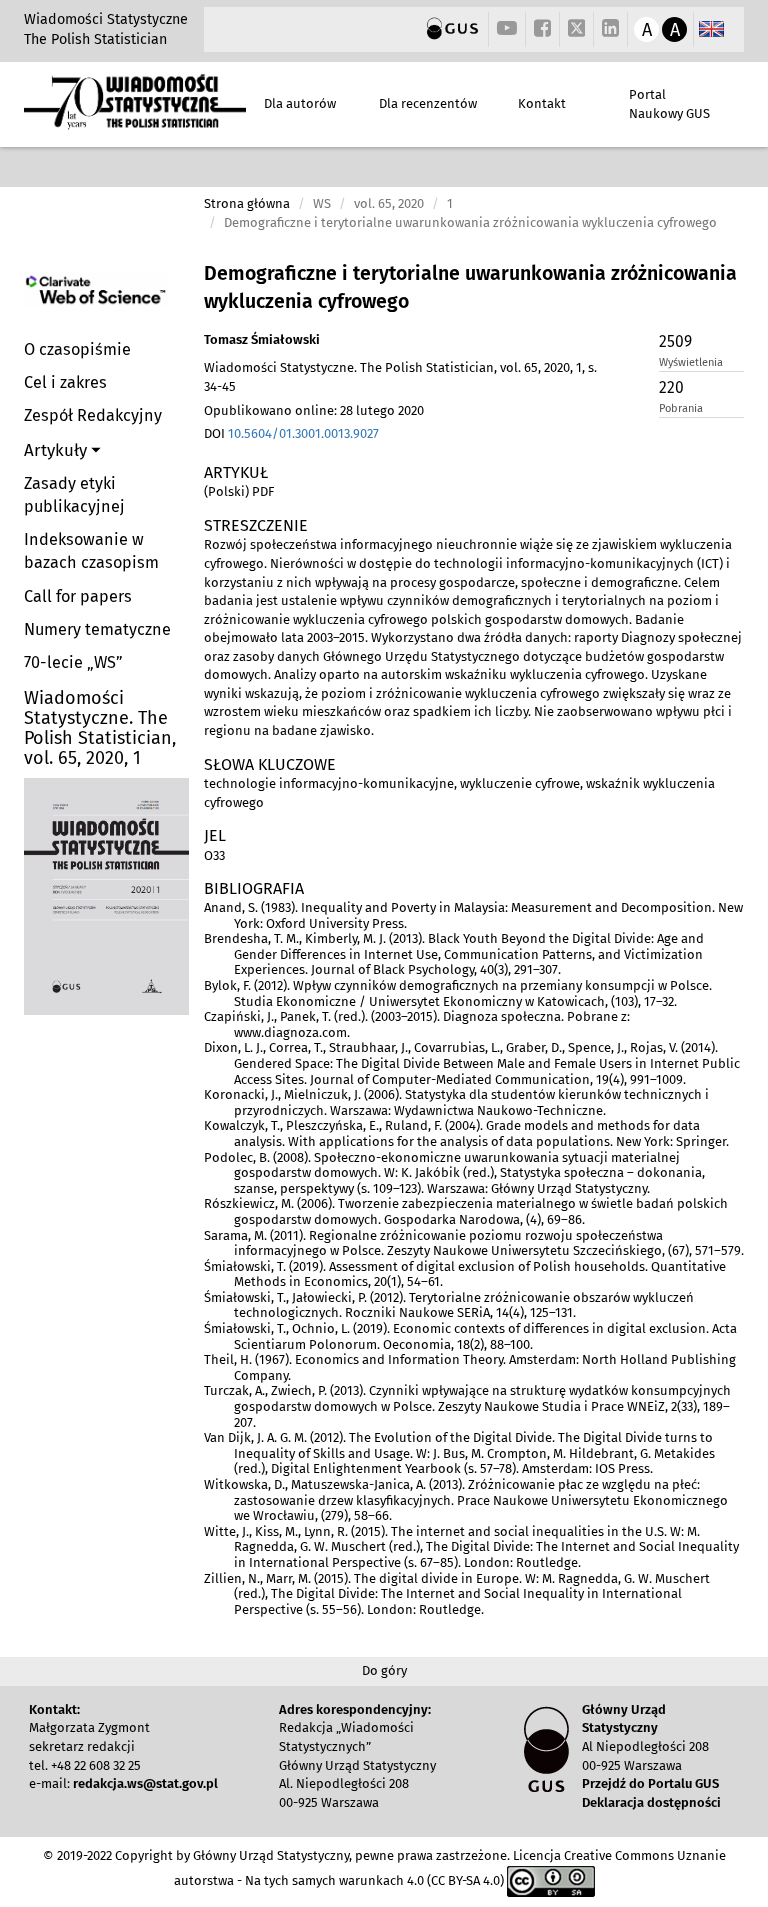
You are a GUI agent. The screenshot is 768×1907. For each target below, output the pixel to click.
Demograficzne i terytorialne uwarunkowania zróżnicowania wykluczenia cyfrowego (470, 287)
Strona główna (247, 203)
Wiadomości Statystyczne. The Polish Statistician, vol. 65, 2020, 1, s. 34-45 (400, 377)
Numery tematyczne (97, 629)
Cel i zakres (65, 382)
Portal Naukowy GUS (669, 104)
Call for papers (78, 596)
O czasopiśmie (77, 349)
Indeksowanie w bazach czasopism (91, 551)
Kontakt (542, 103)
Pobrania (681, 408)
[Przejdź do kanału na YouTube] (507, 29)
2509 (675, 341)
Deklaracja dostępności (651, 1802)
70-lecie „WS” (73, 662)
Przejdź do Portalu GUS (650, 1783)
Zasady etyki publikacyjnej (74, 495)
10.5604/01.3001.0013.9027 (303, 433)
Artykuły (57, 450)
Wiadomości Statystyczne (106, 19)
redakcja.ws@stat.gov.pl (145, 1783)
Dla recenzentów (428, 103)
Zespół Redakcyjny (93, 415)
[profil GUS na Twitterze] (577, 31)
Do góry (384, 1670)
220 (671, 387)
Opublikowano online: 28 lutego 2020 (314, 410)
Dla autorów (300, 103)
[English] (711, 29)
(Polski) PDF (239, 491)
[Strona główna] (135, 120)
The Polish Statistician (95, 39)
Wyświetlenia (691, 362)
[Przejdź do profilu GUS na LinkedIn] (610, 29)
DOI (291, 433)
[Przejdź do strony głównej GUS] (452, 29)
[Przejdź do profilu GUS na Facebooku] (542, 29)
